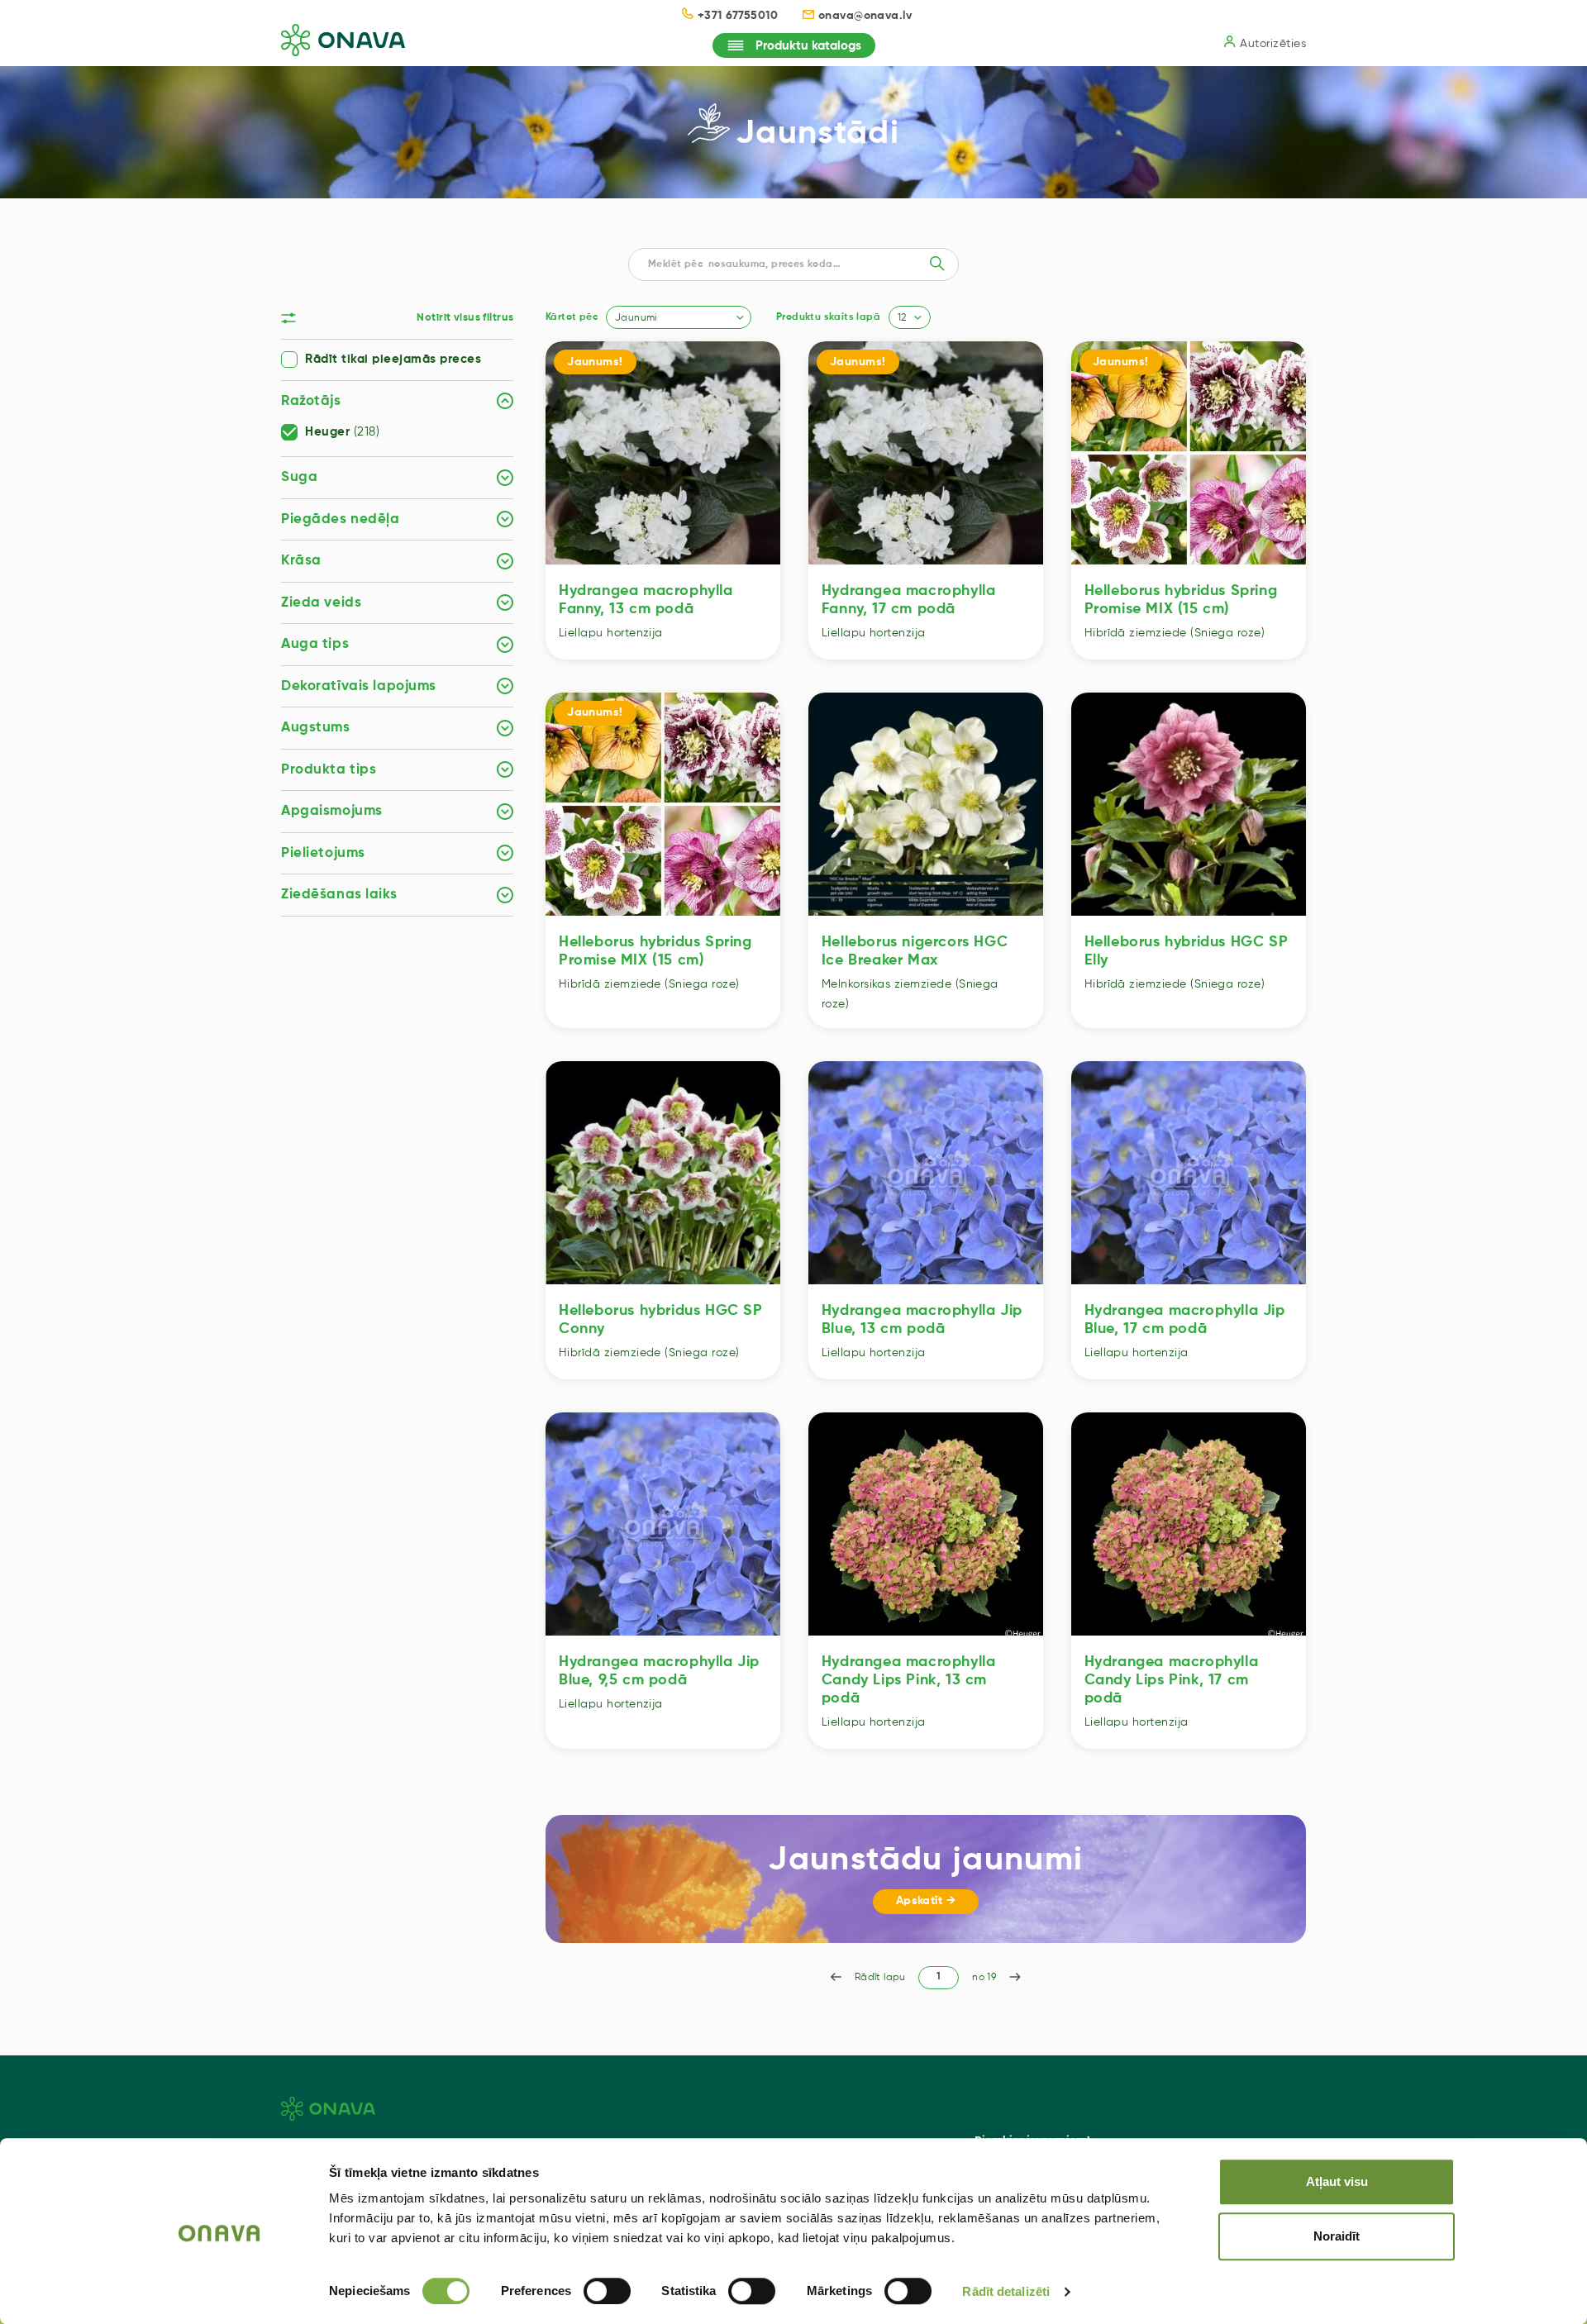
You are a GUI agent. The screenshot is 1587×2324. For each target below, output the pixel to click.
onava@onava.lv (865, 16)
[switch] (607, 2291)
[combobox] (679, 317)
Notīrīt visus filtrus (465, 318)
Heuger (342, 432)
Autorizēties (1273, 44)
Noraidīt (1337, 2236)
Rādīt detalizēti (1006, 2291)
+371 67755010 (738, 16)
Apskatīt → (926, 1901)
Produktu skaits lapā (828, 317)
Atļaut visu (1337, 2181)
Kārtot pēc (572, 317)
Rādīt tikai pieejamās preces (393, 360)
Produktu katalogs (808, 46)
